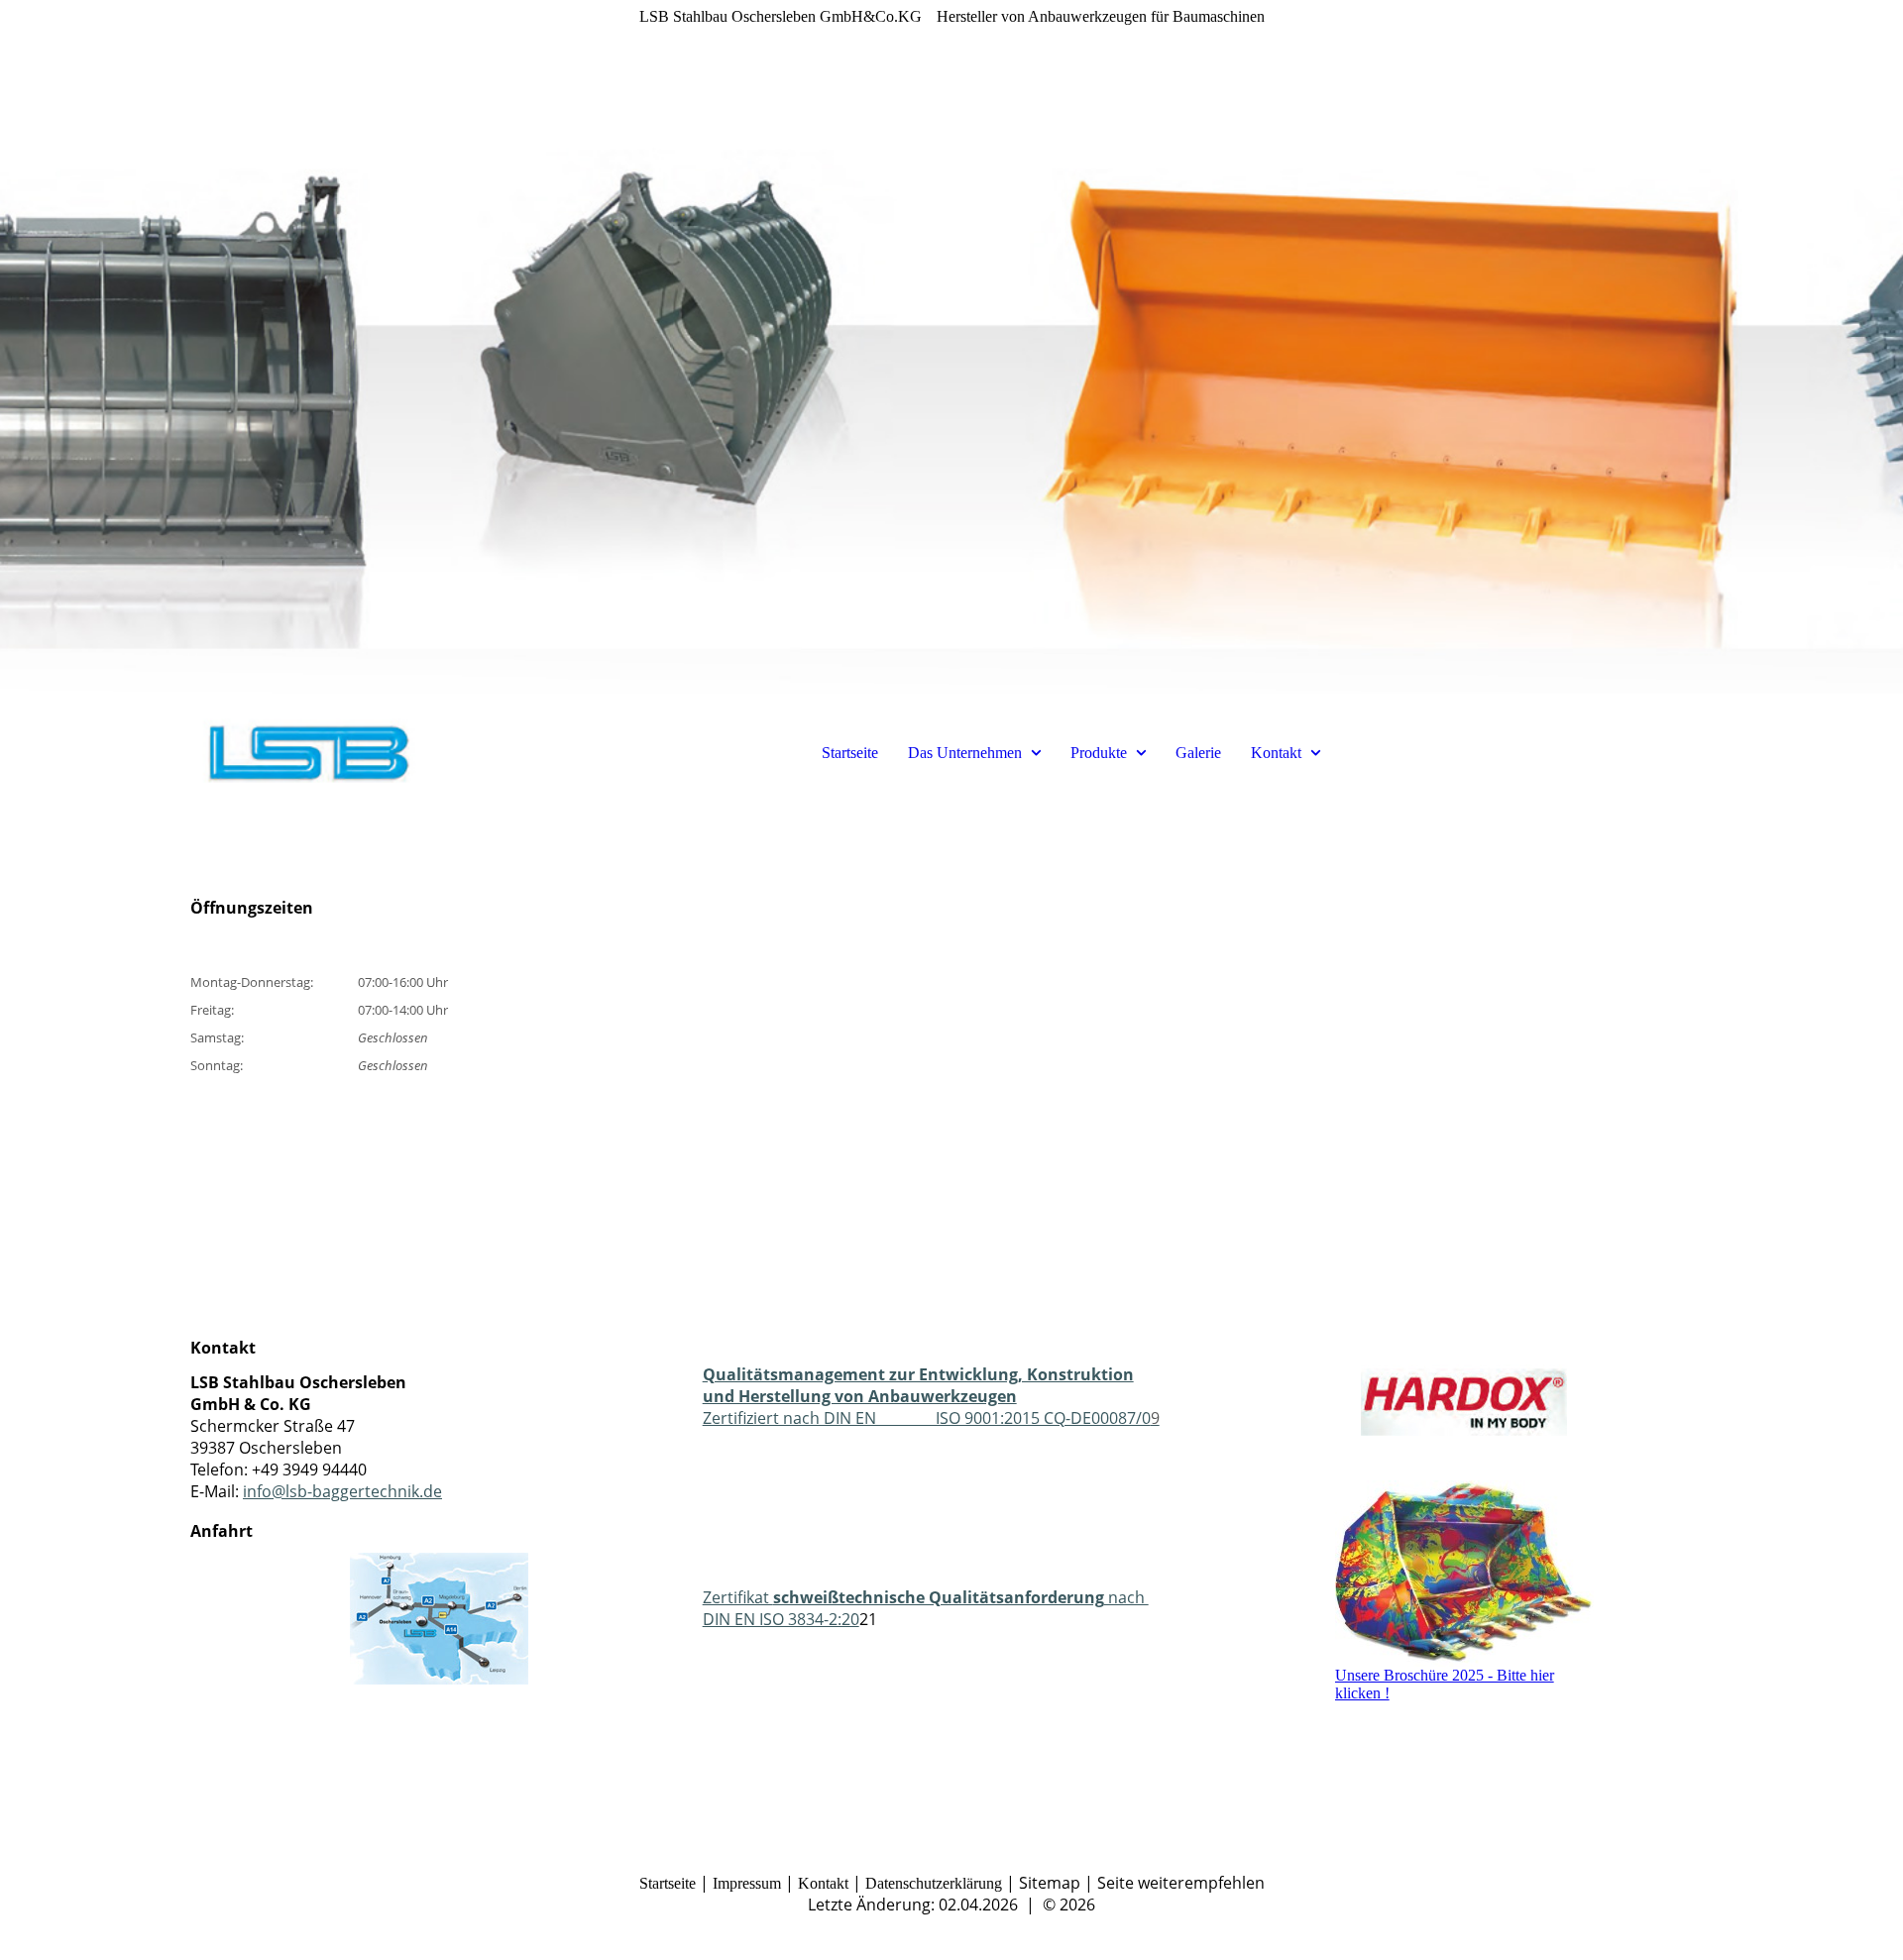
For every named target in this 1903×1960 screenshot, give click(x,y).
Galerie (1198, 753)
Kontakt (1276, 753)
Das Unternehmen (965, 753)
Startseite (850, 753)
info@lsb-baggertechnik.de (342, 1491)
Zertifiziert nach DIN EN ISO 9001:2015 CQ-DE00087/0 (931, 1396)
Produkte (1099, 753)
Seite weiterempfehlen (1181, 1883)
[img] (951, 347)
